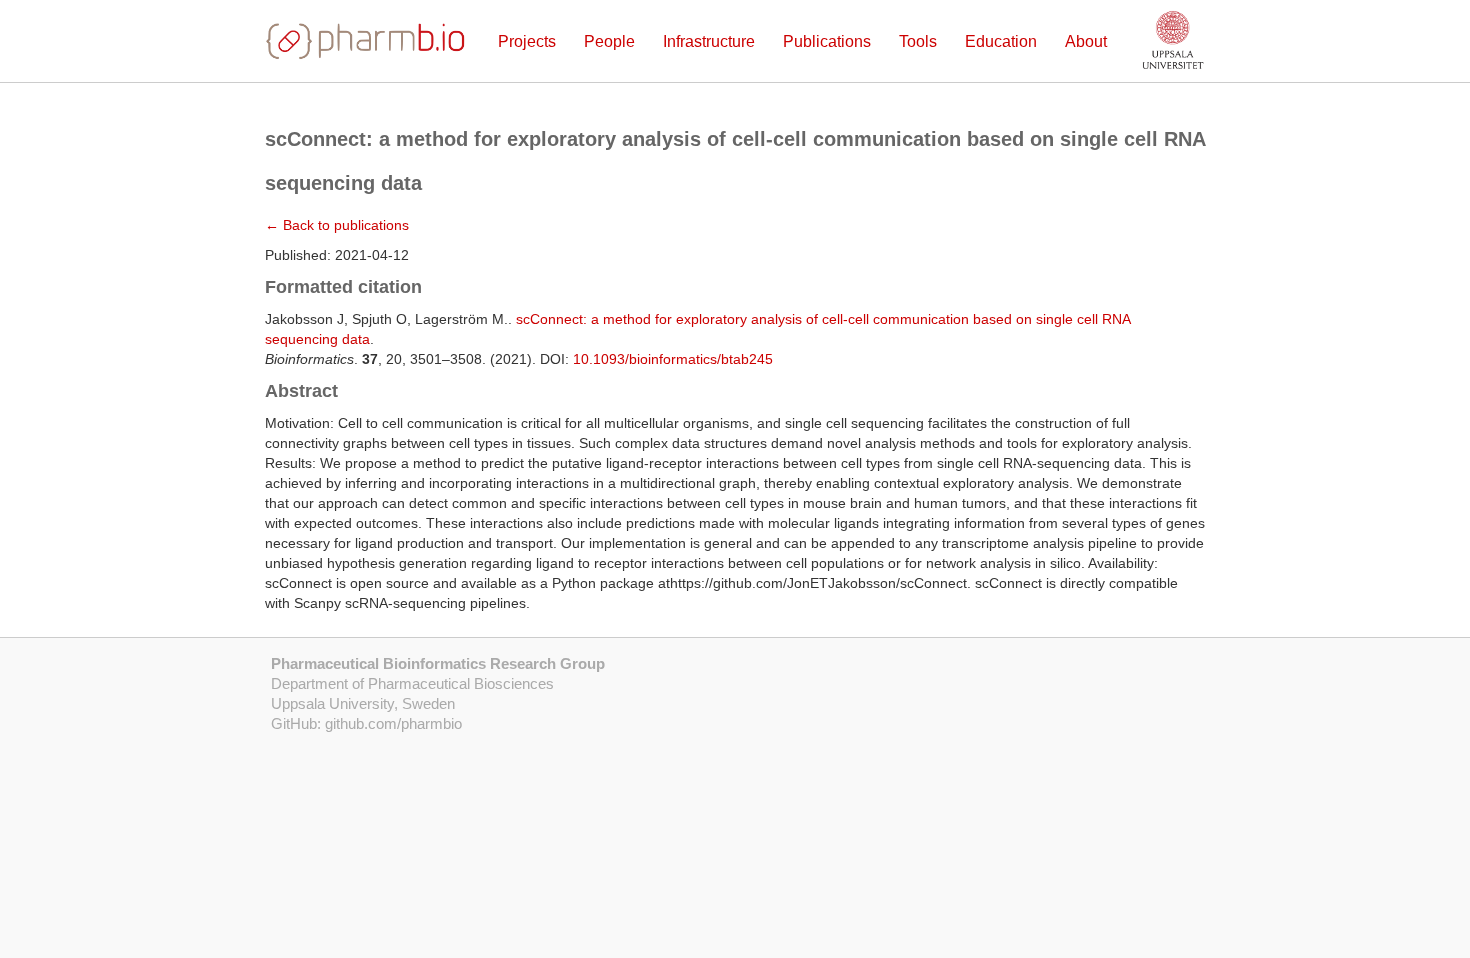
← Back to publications (337, 225)
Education (1001, 41)
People (609, 41)
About (1086, 41)
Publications (827, 41)
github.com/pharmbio (393, 723)
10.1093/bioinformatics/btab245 (673, 359)
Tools (918, 41)
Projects (527, 41)
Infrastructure (709, 41)
